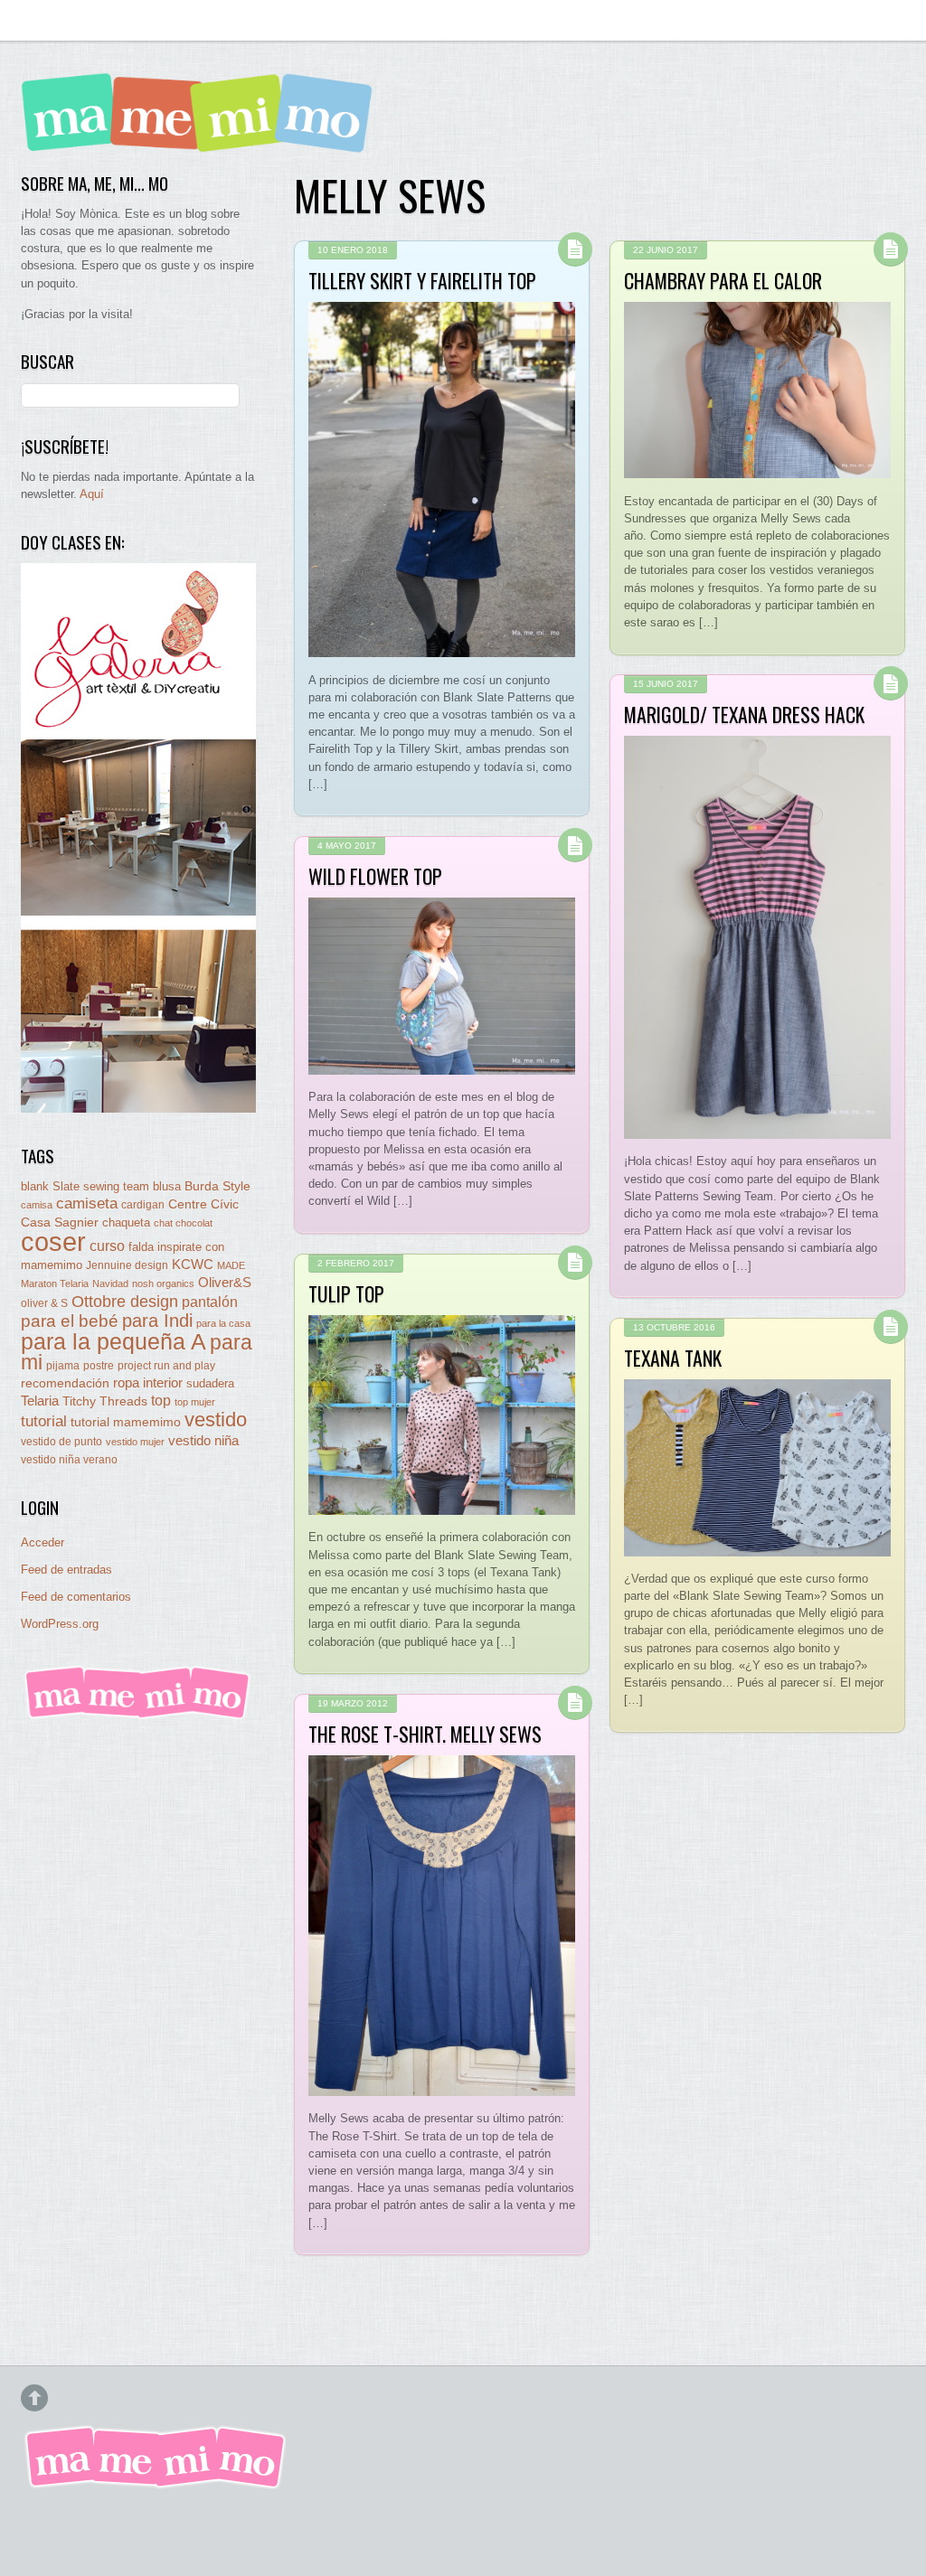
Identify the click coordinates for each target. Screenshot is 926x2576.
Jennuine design (127, 1265)
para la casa (223, 1323)
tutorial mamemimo (126, 1422)
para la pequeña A (113, 1342)
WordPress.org (60, 1624)
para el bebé (70, 1321)
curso (107, 1246)
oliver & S (44, 1303)
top (161, 1401)
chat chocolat (183, 1223)
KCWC (193, 1264)
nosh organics (163, 1283)
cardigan (143, 1204)
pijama (63, 1366)
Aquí (92, 494)
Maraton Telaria (55, 1283)
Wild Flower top (375, 876)
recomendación (65, 1383)
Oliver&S (225, 1283)
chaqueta (126, 1222)
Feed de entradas (66, 1570)
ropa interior (148, 1383)
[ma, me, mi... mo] (138, 1716)
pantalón (210, 1302)
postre (99, 1365)
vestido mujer (135, 1442)
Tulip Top (346, 1293)
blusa (167, 1186)
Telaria (40, 1401)
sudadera (210, 1383)
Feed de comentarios (76, 1597)
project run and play (166, 1366)
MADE (231, 1265)
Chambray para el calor (723, 280)
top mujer (195, 1402)
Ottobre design (125, 1301)
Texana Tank (673, 1358)
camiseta (87, 1203)
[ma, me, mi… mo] (202, 140)
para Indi (157, 1321)
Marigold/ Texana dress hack (744, 714)
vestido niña (203, 1440)
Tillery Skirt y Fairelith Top (422, 280)
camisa (37, 1205)
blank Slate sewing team (85, 1186)
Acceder (43, 1542)
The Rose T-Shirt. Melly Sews (425, 1734)
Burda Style (217, 1186)
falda (141, 1247)
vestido (216, 1420)
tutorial (44, 1421)
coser (53, 1241)
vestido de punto (61, 1442)
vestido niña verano (69, 1460)
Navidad (110, 1283)
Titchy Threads (105, 1401)
